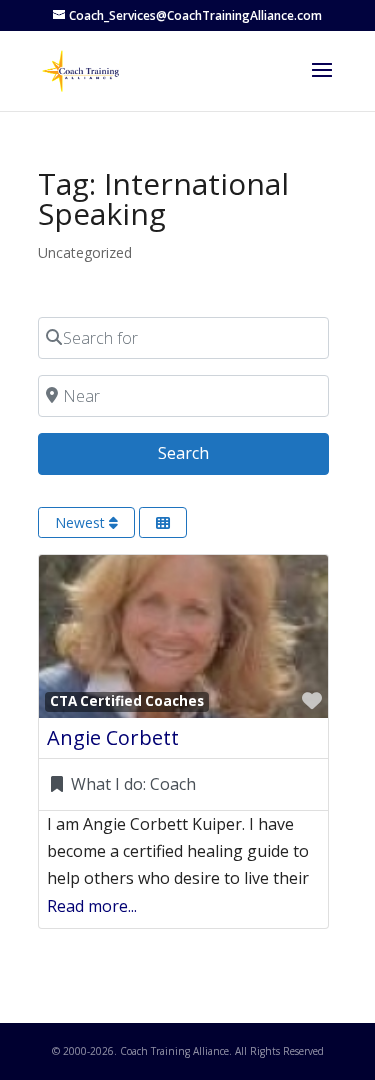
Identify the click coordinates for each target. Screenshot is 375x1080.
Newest (82, 522)
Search (208, 452)
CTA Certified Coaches (127, 701)
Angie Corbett (113, 737)
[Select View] (163, 522)
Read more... (92, 906)
